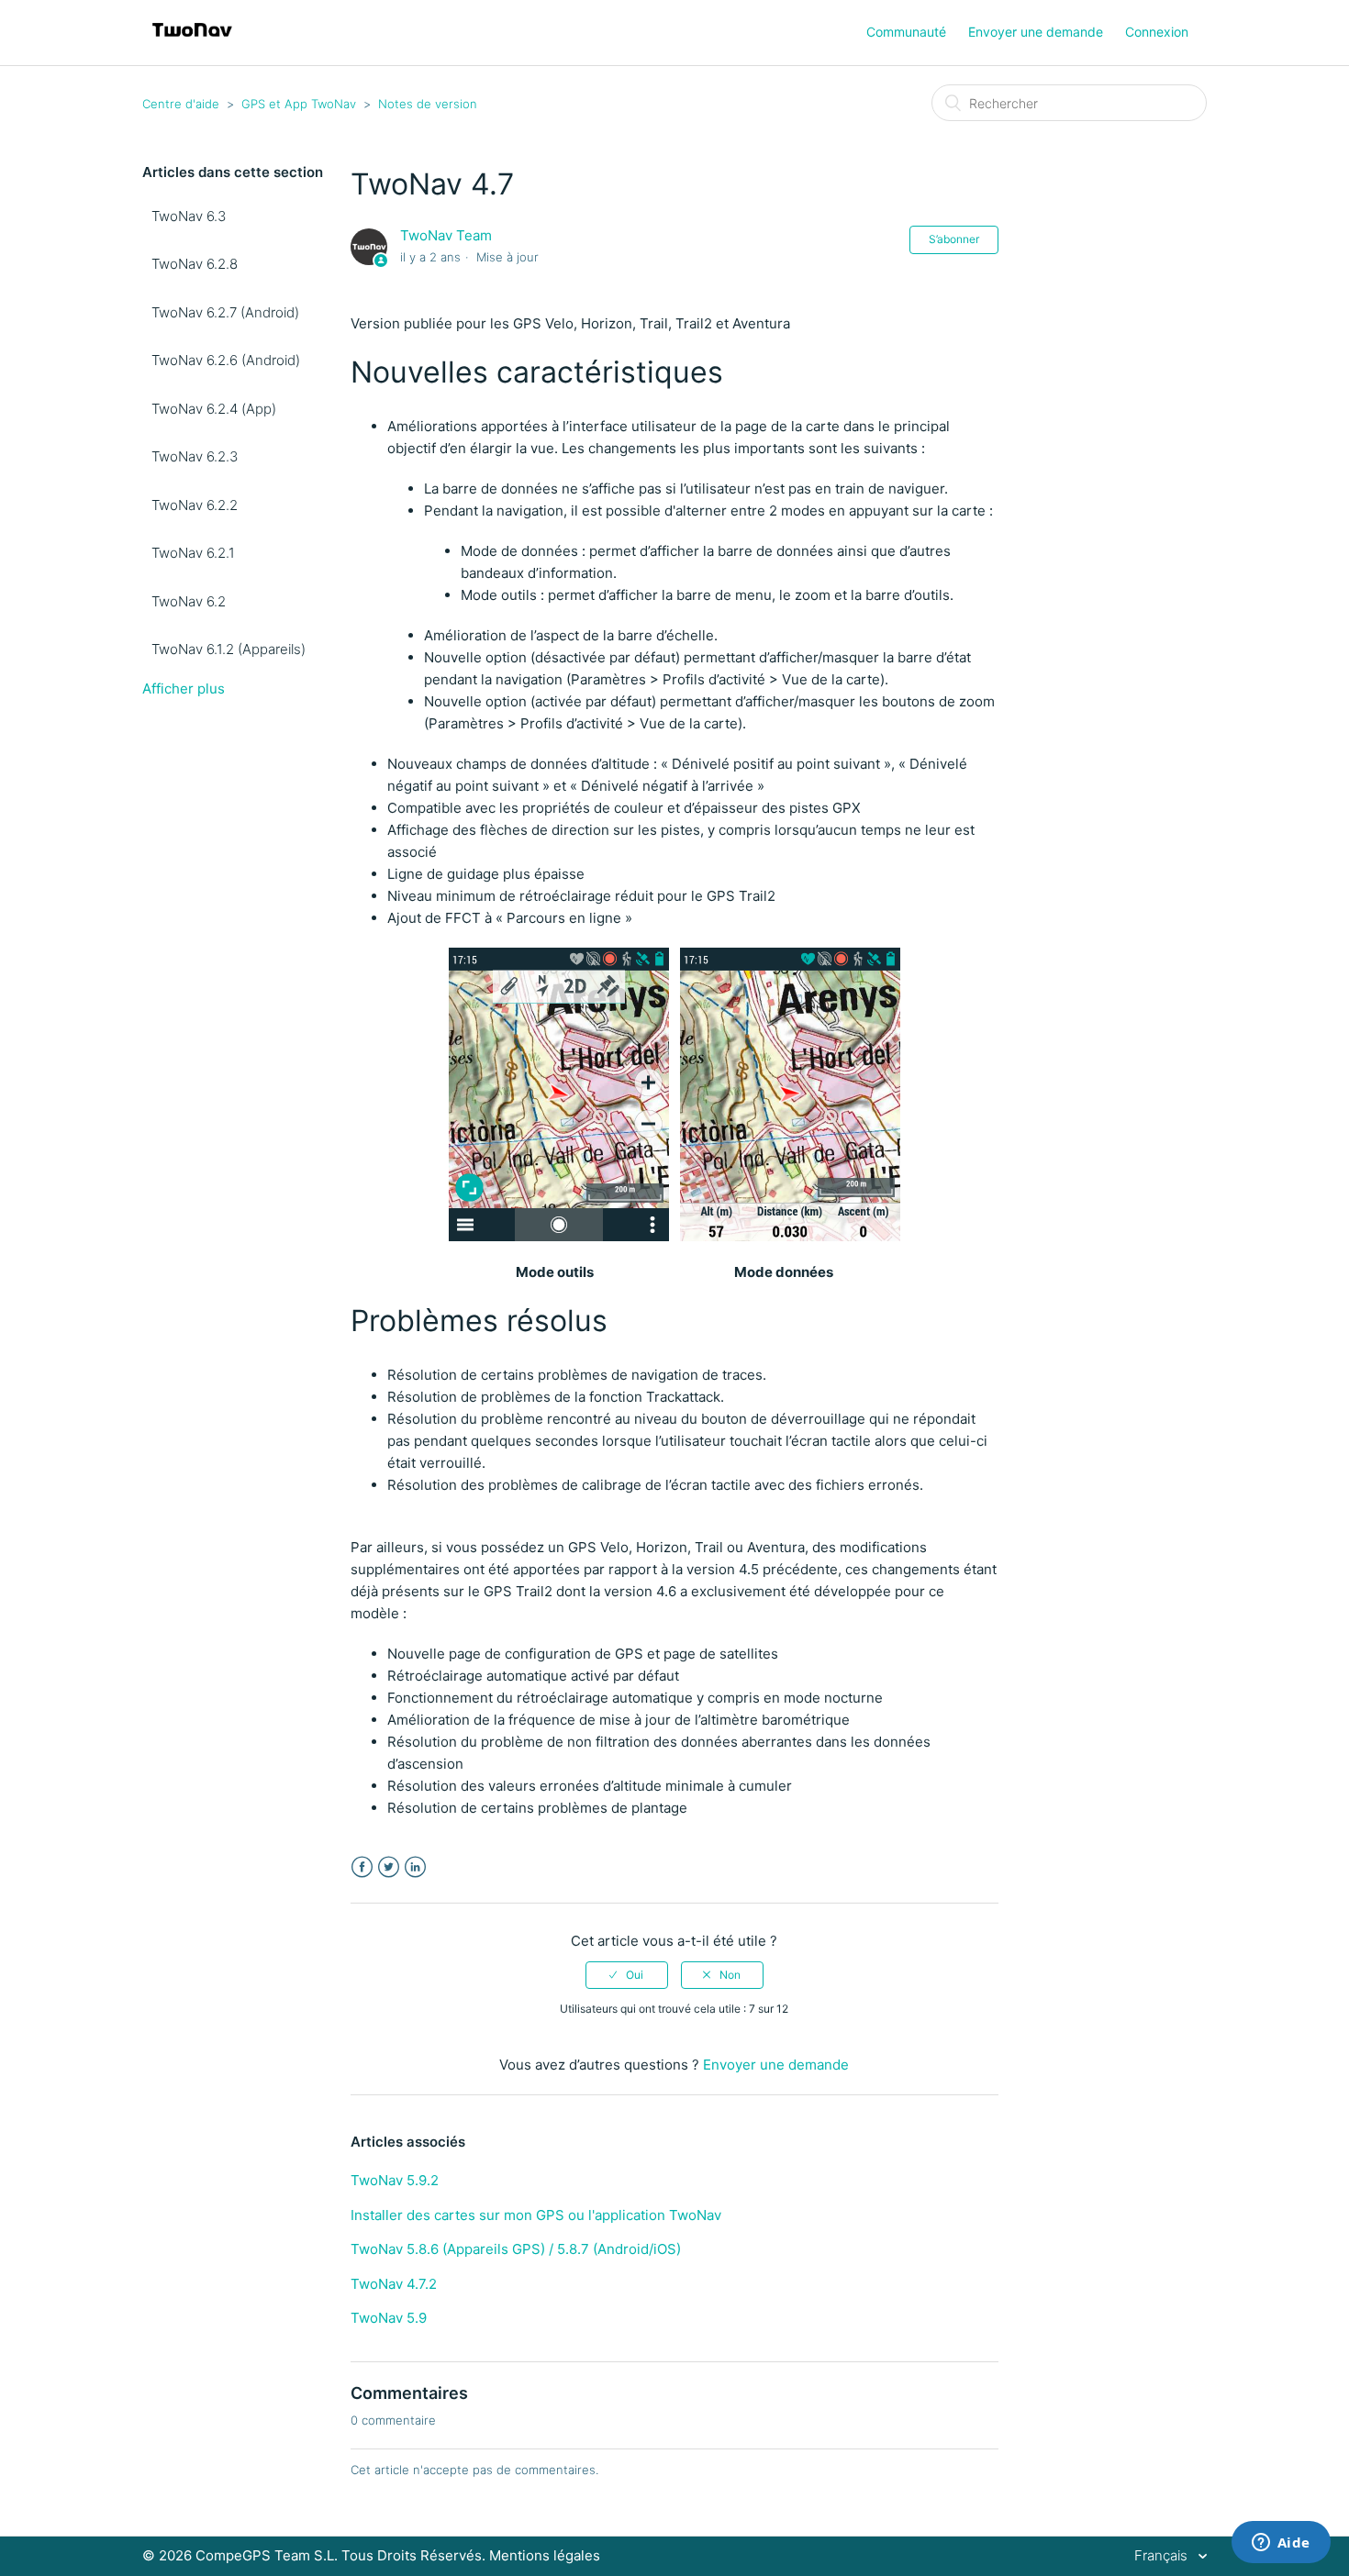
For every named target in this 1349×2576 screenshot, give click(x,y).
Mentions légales (545, 2555)
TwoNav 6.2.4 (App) (214, 409)
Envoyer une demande (1036, 32)
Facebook (362, 1867)
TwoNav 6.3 (189, 216)
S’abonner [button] (954, 239)
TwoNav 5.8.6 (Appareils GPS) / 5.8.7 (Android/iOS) (516, 2249)
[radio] (627, 1975)
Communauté (906, 32)
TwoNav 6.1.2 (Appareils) (229, 649)
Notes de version (428, 104)
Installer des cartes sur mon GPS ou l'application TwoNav (536, 2215)
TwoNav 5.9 (389, 2318)
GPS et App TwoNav (299, 104)
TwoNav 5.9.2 (395, 2180)
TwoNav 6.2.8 (195, 264)
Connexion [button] (1157, 32)
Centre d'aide (181, 104)
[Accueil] (192, 42)
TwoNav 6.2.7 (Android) (225, 312)
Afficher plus (184, 688)
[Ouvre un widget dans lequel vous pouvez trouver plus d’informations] (1281, 2544)
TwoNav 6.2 (189, 601)
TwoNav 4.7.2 (394, 2284)
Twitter (389, 1867)
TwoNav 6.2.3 (195, 456)
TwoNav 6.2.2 (195, 505)
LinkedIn (415, 1867)
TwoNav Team (446, 235)
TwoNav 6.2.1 (193, 553)
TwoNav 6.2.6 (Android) (226, 360)
